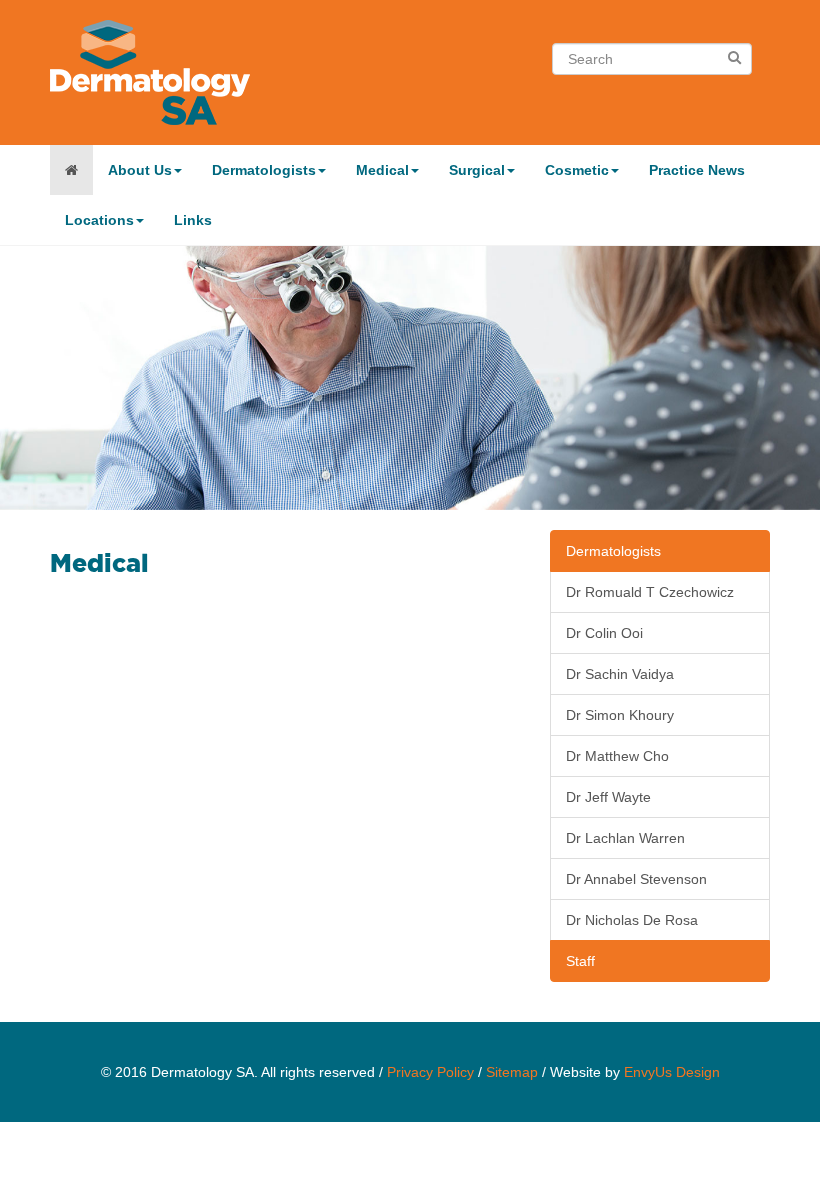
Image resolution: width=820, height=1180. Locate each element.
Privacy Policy (430, 1072)
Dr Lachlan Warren (625, 838)
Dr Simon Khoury (620, 715)
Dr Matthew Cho (617, 756)
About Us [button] (140, 170)
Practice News (697, 170)
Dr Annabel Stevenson (636, 879)
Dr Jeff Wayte (608, 797)
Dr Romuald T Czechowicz (650, 592)
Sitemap (512, 1072)
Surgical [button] (477, 170)
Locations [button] (99, 220)
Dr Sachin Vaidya (620, 674)
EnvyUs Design (672, 1072)
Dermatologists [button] (264, 170)
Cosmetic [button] (577, 170)
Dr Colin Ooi (604, 633)
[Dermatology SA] (71, 170)
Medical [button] (382, 170)
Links (193, 220)
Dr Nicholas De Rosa (632, 920)
